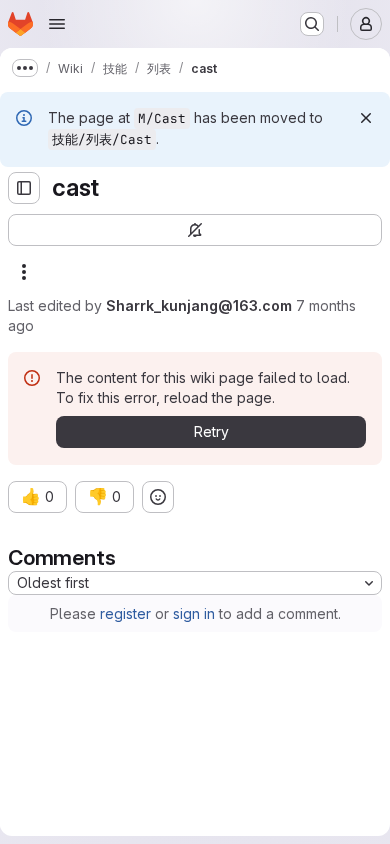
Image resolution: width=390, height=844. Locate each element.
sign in (194, 613)
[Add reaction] (158, 497)
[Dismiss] (366, 118)
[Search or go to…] (312, 24)
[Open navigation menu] (57, 24)
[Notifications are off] (195, 230)
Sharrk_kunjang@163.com (199, 305)
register (125, 613)
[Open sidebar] (24, 188)
